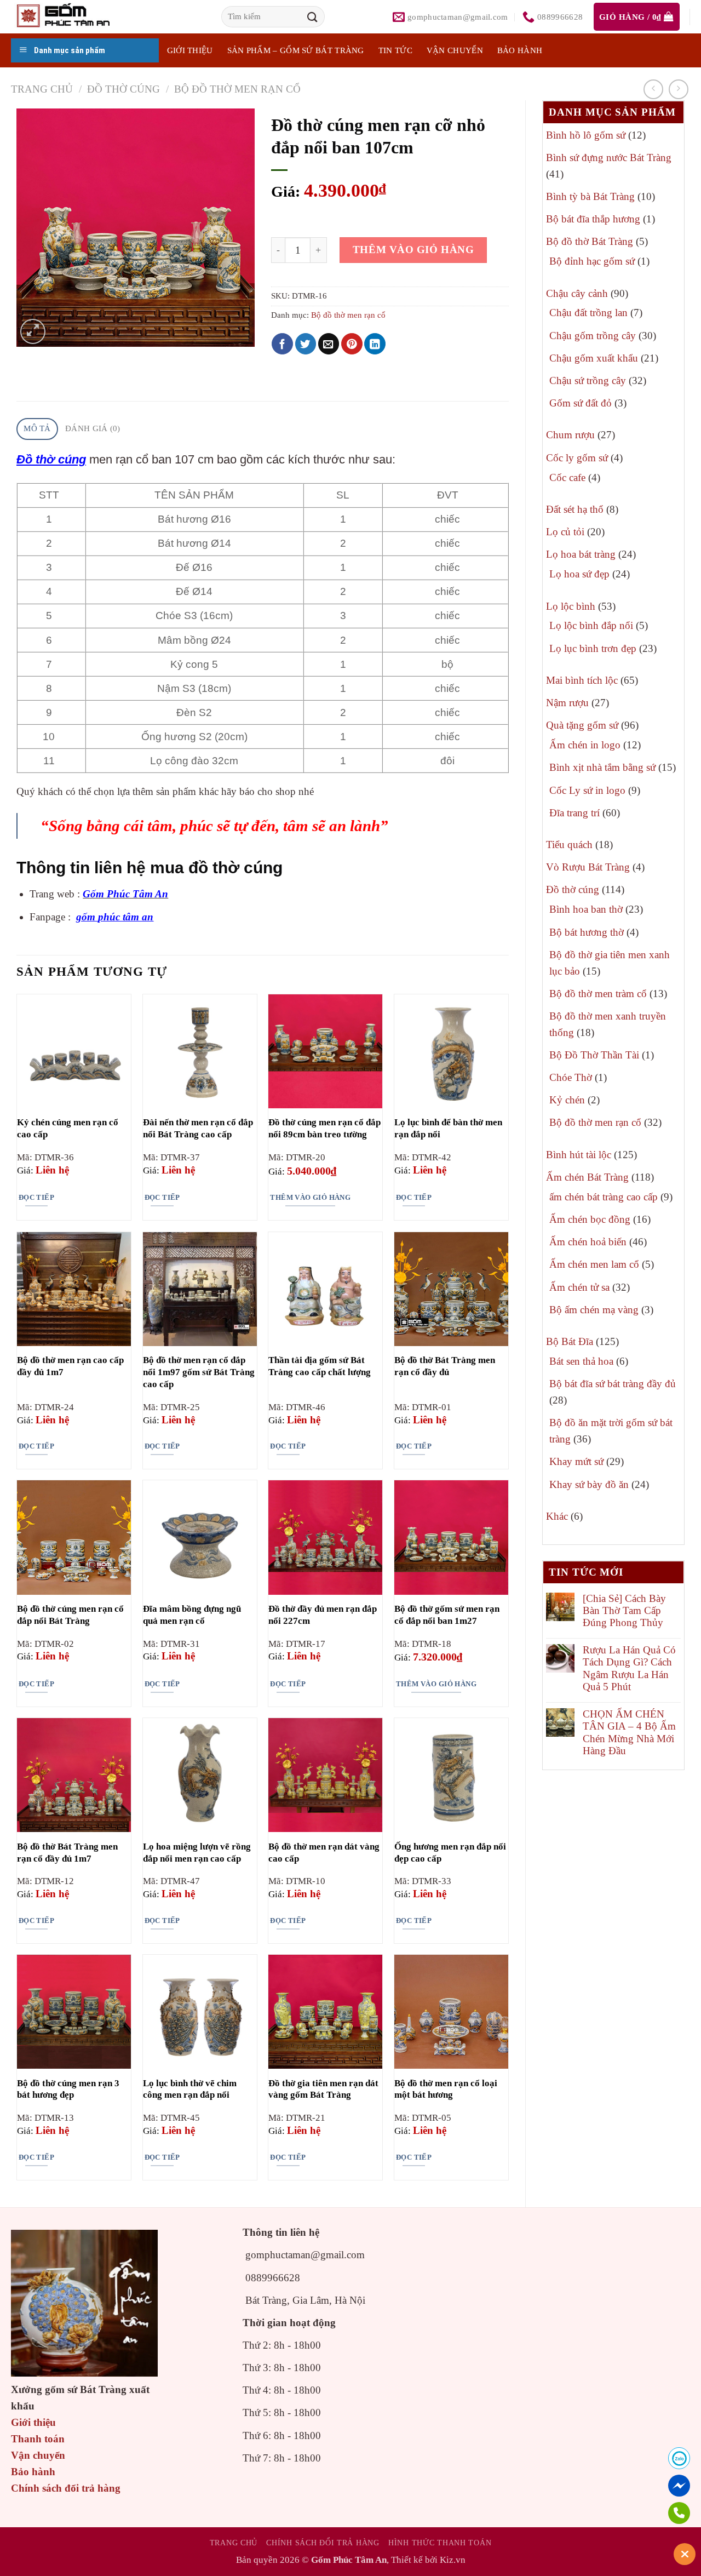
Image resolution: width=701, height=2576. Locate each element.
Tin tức (395, 50)
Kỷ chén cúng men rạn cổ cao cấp (68, 1128)
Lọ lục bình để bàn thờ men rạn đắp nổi (448, 1128)
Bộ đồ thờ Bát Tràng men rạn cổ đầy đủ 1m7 (67, 1853)
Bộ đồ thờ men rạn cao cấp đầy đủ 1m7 (70, 1366)
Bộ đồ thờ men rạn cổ (237, 89)
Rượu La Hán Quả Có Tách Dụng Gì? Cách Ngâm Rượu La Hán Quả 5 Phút (629, 1668)
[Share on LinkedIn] (375, 344)
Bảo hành (520, 50)
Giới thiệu (33, 2422)
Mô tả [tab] (37, 428)
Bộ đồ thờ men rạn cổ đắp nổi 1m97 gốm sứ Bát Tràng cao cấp (199, 1372)
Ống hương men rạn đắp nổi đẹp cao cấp (450, 1853)
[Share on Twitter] (306, 344)
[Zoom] (33, 331)
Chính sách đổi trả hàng (66, 2488)
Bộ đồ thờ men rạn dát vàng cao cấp (324, 1853)
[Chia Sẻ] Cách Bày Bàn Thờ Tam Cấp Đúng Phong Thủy (624, 1611)
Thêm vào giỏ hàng (413, 250)
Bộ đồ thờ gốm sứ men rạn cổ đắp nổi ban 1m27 (447, 1615)
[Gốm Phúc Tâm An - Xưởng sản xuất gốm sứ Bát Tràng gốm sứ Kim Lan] (74, 17)
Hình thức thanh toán (440, 2543)
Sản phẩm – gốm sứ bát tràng (296, 50)
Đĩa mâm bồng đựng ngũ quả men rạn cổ (192, 1615)
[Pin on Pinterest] (352, 344)
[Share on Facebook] (282, 344)
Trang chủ (42, 89)
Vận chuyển (455, 50)
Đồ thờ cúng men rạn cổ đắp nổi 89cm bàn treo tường (324, 1128)
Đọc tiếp (36, 1197)
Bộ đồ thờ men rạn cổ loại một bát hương (446, 2089)
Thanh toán (38, 2439)
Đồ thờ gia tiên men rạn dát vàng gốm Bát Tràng (323, 2089)
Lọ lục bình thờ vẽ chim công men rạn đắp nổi (190, 2089)
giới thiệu (190, 50)
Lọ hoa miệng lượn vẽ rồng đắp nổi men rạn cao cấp (197, 1853)
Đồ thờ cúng (123, 89)
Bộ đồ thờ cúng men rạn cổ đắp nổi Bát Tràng (70, 1615)
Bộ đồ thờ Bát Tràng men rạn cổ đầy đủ (445, 1366)
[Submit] (313, 17)
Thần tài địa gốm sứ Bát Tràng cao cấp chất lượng (320, 1366)
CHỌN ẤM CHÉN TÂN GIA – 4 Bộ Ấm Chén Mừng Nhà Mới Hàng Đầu (629, 1732)
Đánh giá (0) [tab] (93, 428)
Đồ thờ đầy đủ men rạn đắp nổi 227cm (323, 1615)
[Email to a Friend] (329, 344)
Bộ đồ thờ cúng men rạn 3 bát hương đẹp (68, 2089)
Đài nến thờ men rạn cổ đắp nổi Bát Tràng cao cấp (198, 1128)
